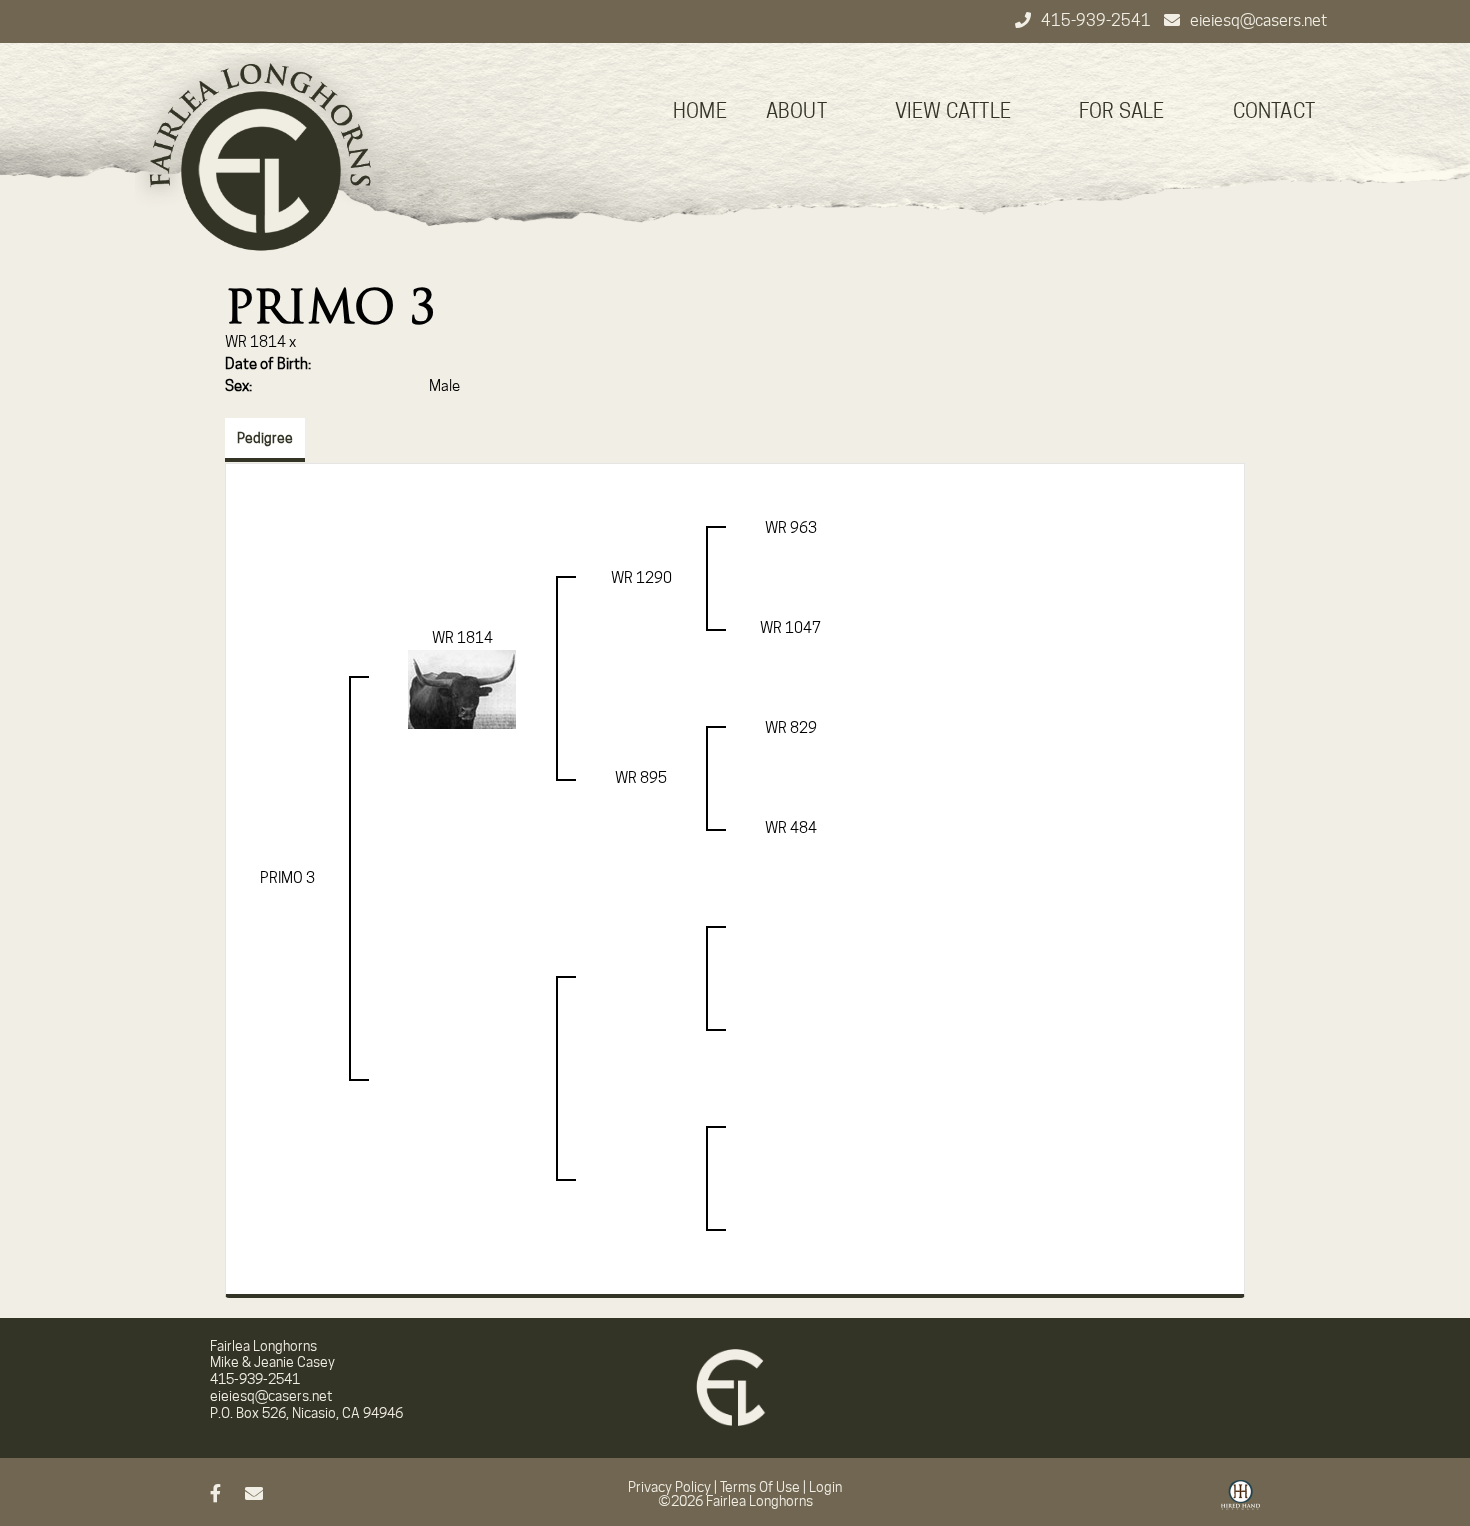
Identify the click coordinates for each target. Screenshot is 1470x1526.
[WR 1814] (462, 688)
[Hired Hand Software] (1240, 1502)
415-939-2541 (1097, 20)
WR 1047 (790, 628)
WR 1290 (641, 578)
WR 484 (791, 828)
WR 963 (791, 528)
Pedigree (265, 438)
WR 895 (641, 778)
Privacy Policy (669, 1487)
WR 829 (791, 728)
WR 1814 (255, 342)
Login (825, 1487)
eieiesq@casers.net (1258, 20)
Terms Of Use (760, 1487)
